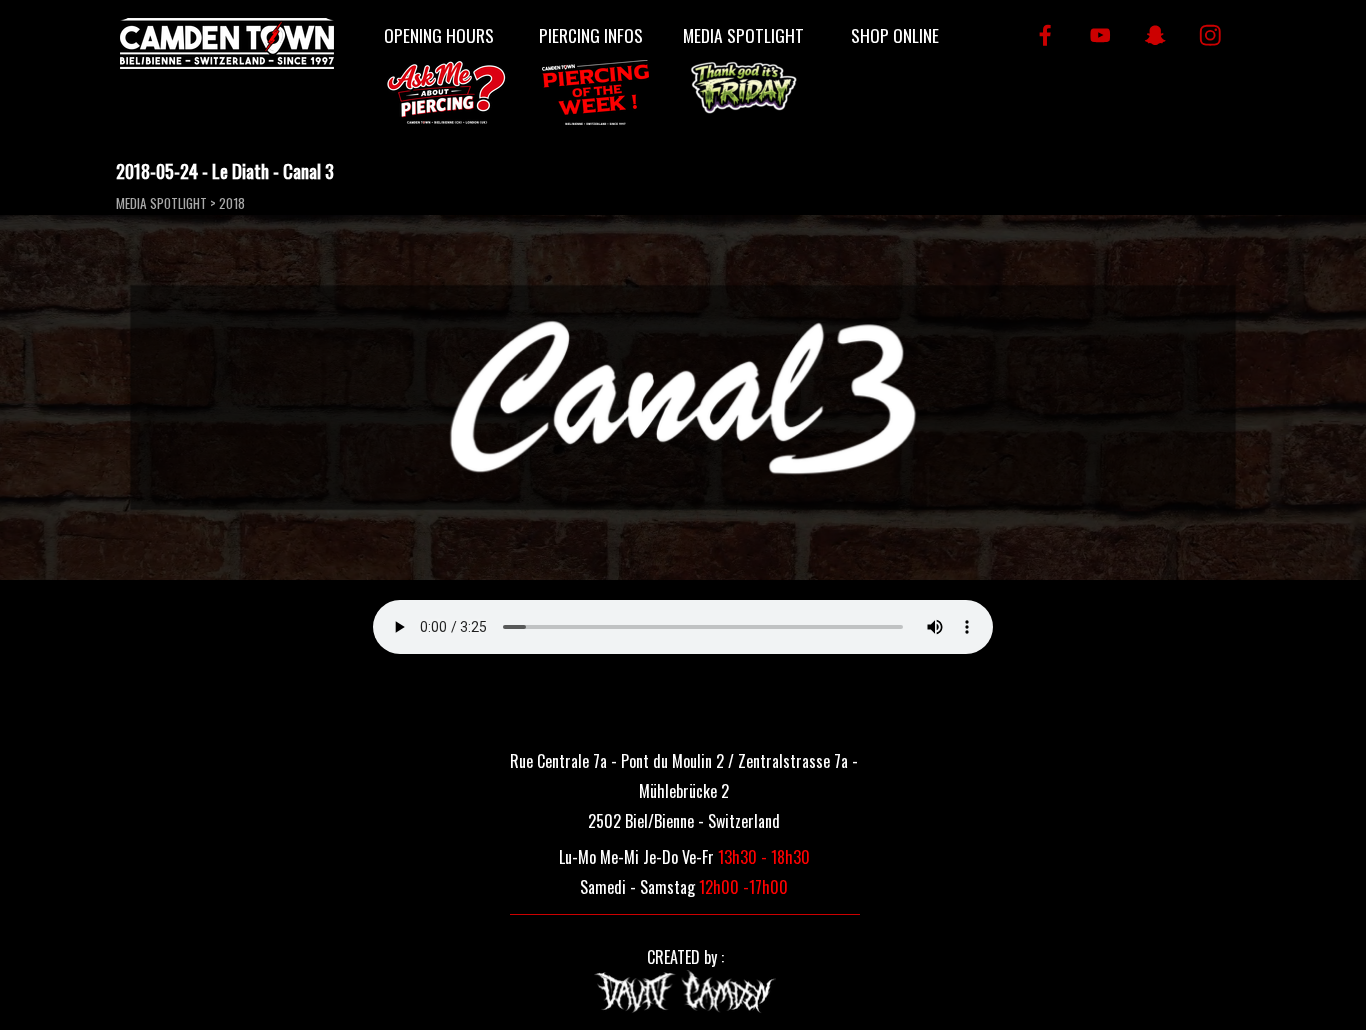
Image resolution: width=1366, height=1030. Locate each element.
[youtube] (1100, 35)
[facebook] (1045, 35)
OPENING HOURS (439, 35)
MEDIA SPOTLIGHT (743, 35)
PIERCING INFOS (591, 35)
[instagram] (1210, 35)
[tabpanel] (684, 789)
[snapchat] (1155, 35)
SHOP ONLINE (895, 35)
